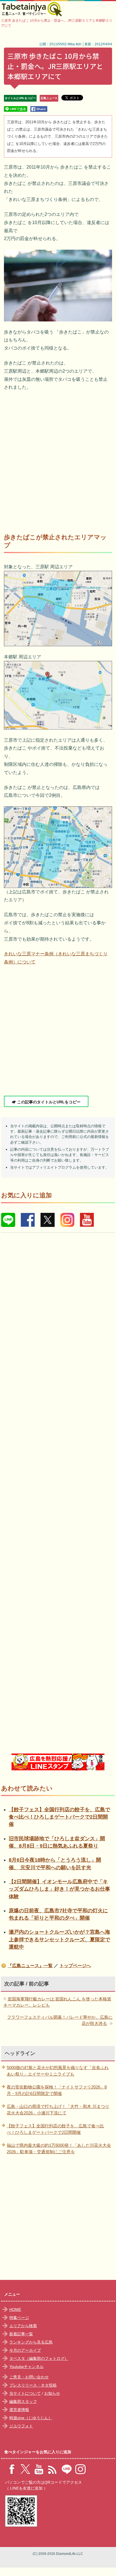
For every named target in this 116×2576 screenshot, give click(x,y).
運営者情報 (19, 2410)
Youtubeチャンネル (26, 2367)
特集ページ (19, 2318)
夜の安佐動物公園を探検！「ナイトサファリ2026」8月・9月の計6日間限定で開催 (57, 2090)
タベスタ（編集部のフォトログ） (39, 2358)
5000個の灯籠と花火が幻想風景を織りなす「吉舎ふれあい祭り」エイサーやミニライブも (58, 2071)
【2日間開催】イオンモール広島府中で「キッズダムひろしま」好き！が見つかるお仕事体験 (59, 1889)
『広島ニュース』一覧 (30, 1966)
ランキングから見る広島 (31, 2342)
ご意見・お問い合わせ (29, 2377)
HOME (15, 2309)
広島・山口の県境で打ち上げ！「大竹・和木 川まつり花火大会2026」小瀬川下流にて (58, 2110)
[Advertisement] (58, 459)
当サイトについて (25, 2393)
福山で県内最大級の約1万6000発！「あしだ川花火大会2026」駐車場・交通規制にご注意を (59, 2148)
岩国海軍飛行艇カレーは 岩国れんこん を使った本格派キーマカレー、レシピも (57, 2002)
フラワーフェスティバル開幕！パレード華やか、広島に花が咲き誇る (60, 2020)
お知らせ (52, 2393)
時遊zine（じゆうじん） (31, 2418)
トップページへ (75, 1966)
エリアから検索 (23, 2326)
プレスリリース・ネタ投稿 (33, 2385)
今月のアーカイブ (25, 2350)
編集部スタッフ (23, 2401)
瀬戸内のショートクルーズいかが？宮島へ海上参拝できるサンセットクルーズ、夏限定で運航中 (59, 1939)
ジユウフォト (21, 2426)
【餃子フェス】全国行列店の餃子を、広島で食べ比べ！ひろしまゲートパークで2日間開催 (59, 1817)
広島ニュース (49, 98)
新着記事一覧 (21, 2334)
